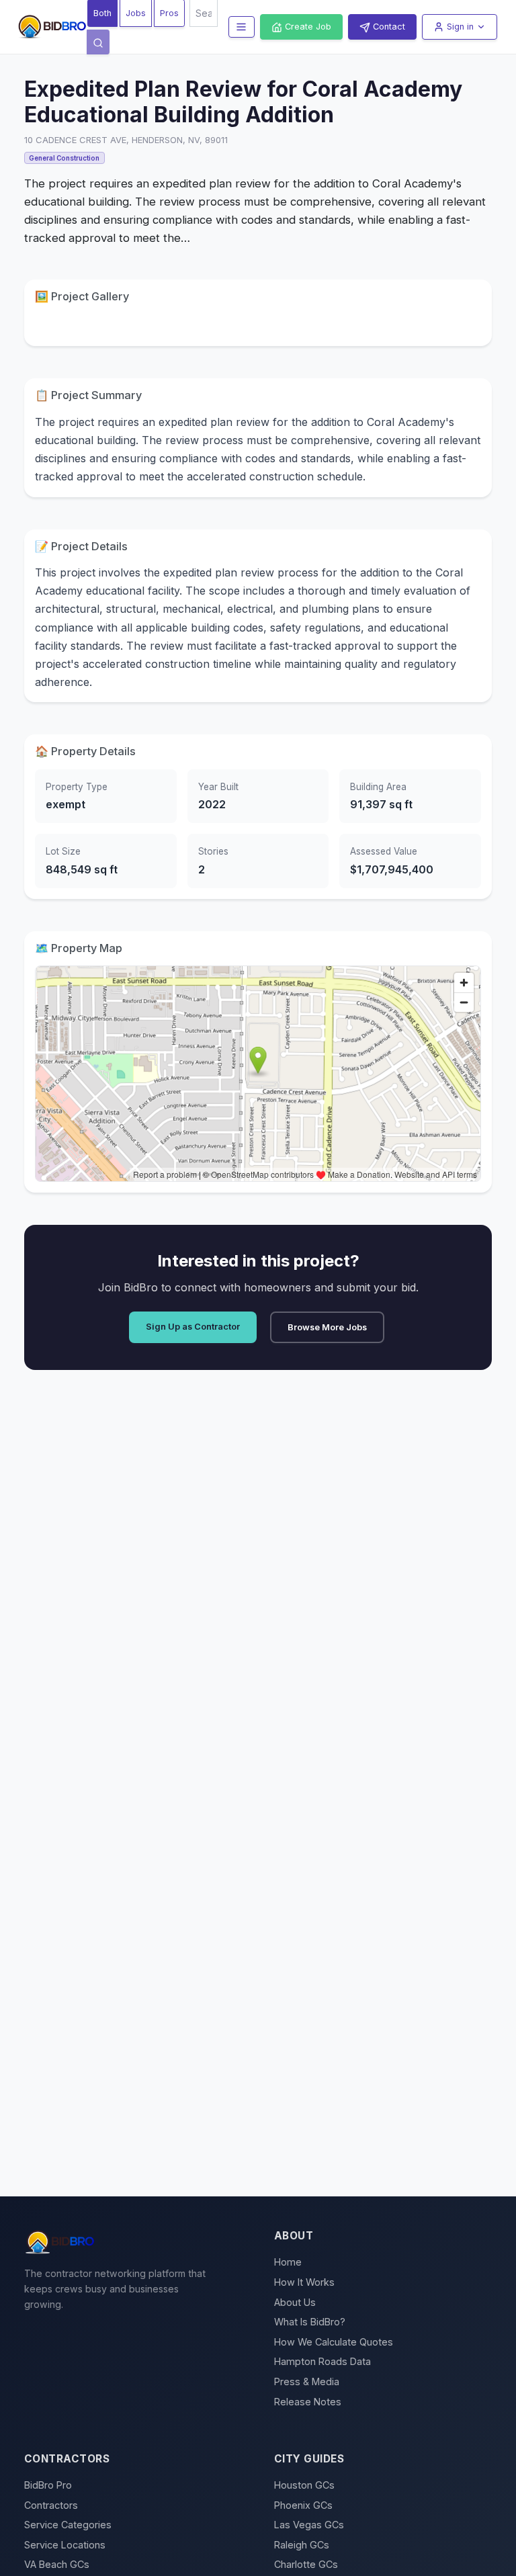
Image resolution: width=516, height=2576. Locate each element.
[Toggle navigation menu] (242, 27)
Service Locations (65, 2545)
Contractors (51, 2505)
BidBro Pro (48, 2485)
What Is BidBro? (310, 2322)
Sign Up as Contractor (193, 1327)
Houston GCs (304, 2485)
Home (288, 2262)
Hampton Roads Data (322, 2361)
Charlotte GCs (306, 2564)
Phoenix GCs (303, 2505)
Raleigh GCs (302, 2545)
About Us (295, 2302)
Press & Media (307, 2381)
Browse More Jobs (327, 1327)
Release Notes (308, 2402)
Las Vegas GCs (309, 2525)
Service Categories (68, 2525)
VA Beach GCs (57, 2564)
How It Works (304, 2282)
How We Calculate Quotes (334, 2342)
